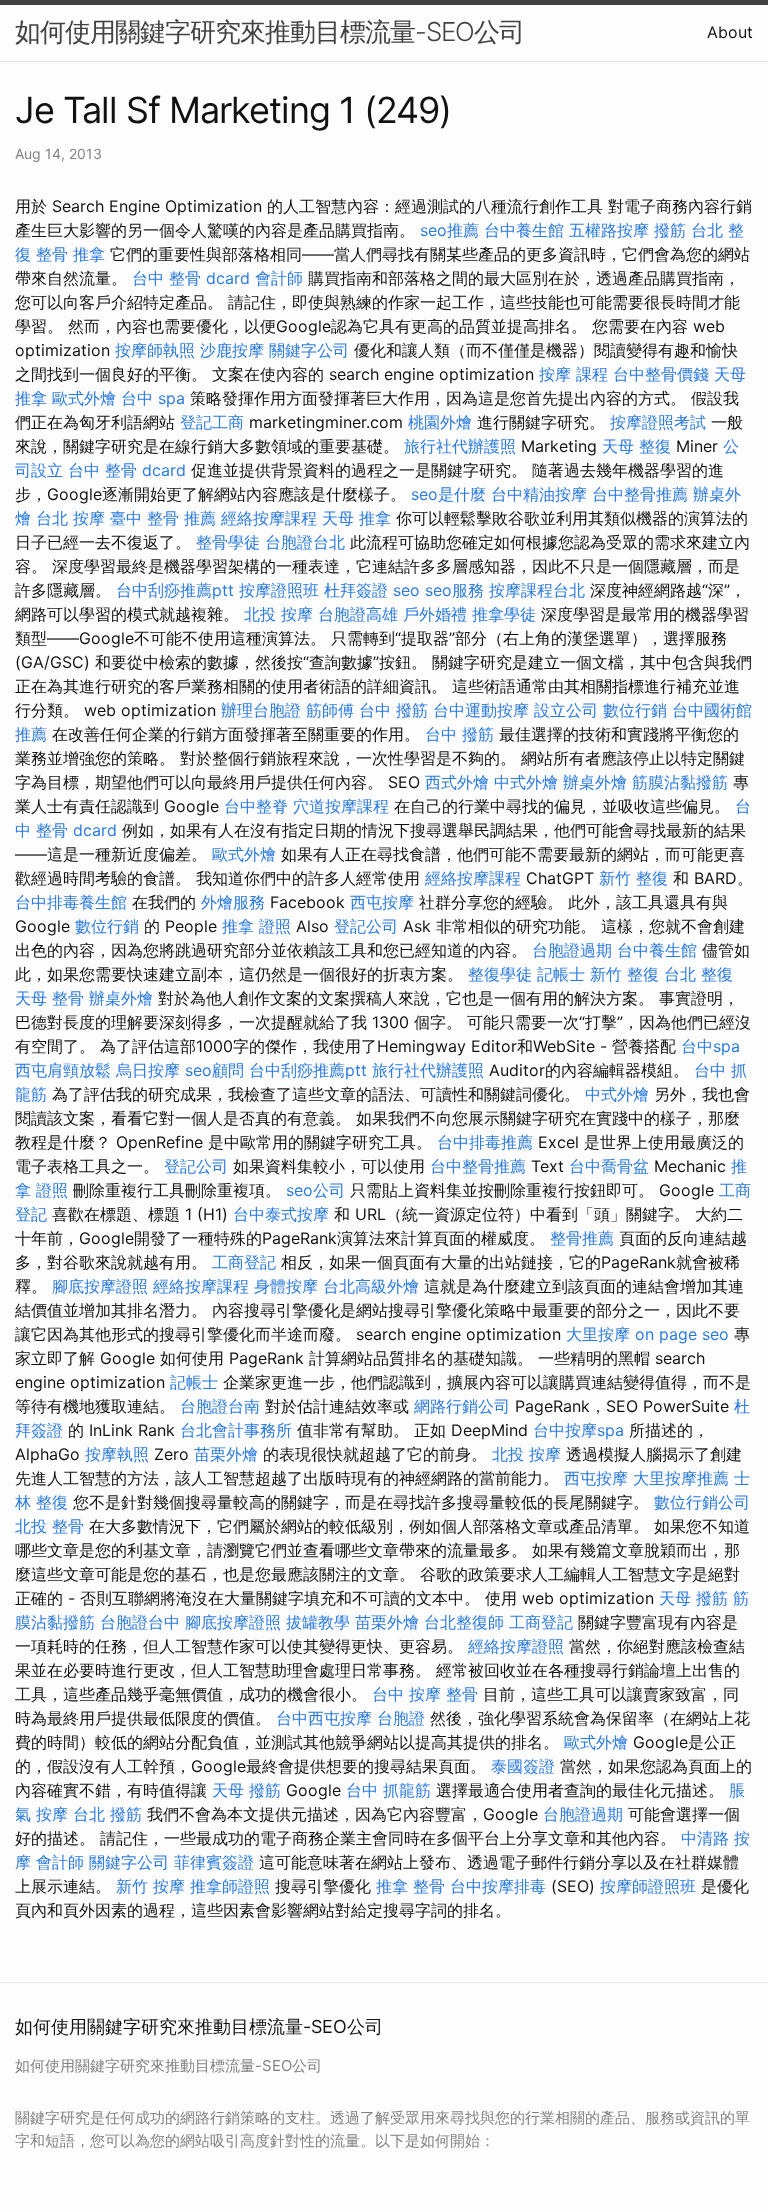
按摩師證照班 (648, 1886)
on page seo (682, 1334)
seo (406, 590)
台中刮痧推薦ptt (175, 590)
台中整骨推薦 (640, 494)
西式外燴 (457, 782)
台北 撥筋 (107, 1814)
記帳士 (561, 974)
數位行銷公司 (702, 1502)
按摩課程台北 (537, 590)
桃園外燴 (440, 422)
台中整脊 (256, 806)
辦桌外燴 (595, 782)
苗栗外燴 (226, 1454)
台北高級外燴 (371, 1286)
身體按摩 (286, 1286)
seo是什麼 (448, 494)
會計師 (279, 278)
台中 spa (153, 398)
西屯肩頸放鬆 (63, 1070)
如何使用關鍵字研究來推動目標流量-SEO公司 (269, 31)
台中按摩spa (578, 1430)
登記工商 (212, 422)
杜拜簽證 (356, 590)
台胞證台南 (220, 1406)
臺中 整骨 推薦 (163, 518)
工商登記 (244, 1262)
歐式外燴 (84, 398)
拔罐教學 (318, 1622)
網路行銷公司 (462, 1406)
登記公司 (366, 926)
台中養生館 (524, 230)
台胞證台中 (140, 1622)
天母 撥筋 (693, 1598)
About (730, 32)
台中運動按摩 (481, 710)
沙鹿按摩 (232, 350)
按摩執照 (117, 1454)
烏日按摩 (148, 1070)
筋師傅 (330, 710)
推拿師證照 (230, 1886)
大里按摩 (598, 1334)
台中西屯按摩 (324, 1718)
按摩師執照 (155, 350)
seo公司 (315, 1190)
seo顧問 (214, 1070)
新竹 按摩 (150, 1886)
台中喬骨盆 (609, 1166)
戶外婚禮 (435, 614)
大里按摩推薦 (681, 1478)
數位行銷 (635, 710)
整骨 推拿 (70, 254)
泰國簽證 (523, 1766)
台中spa (710, 1046)
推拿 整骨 (410, 1886)
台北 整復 (698, 974)
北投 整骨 (49, 1526)
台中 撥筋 (393, 710)
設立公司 (566, 710)
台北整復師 (464, 1622)
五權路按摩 (609, 230)
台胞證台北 (305, 542)
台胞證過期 (572, 950)
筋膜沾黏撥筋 (680, 782)
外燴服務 (233, 902)
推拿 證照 (256, 926)
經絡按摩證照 (516, 1646)
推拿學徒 (504, 614)
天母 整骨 (49, 998)
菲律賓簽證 (214, 1862)
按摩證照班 (279, 590)
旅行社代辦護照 (460, 446)
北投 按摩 (278, 614)
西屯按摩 (382, 902)
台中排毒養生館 (71, 902)
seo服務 (454, 590)
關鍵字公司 (309, 350)
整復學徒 (500, 974)
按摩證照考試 (658, 422)
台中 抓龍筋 (388, 1790)
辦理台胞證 (261, 710)
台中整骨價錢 (661, 374)
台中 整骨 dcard (191, 278)
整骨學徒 (228, 542)
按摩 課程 (573, 374)
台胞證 (401, 1718)
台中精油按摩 (539, 494)
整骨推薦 (582, 1238)
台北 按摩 (70, 518)
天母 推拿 (356, 518)
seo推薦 (449, 230)
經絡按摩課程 (269, 518)
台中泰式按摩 (281, 1214)
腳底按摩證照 (100, 1286)
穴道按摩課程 (341, 806)
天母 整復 (636, 446)
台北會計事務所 (236, 1430)
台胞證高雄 (358, 614)
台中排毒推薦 (485, 1142)
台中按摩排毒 (498, 1886)
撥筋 (670, 230)
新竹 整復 (633, 878)
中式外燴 (526, 782)
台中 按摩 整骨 (425, 1694)
